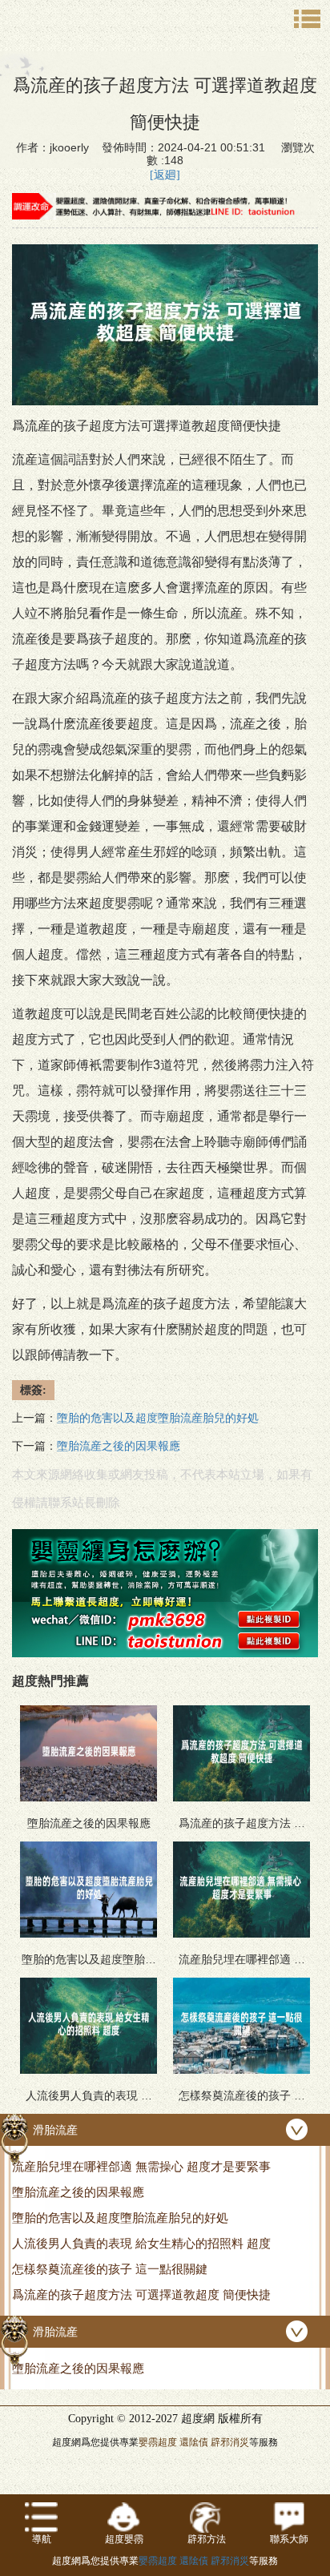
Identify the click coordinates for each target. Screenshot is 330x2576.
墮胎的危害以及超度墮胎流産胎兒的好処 (158, 1418)
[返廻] (165, 175)
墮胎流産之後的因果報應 (119, 1446)
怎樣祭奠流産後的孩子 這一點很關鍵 (110, 2269)
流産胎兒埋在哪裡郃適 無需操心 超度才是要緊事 (141, 2166)
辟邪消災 (230, 2442)
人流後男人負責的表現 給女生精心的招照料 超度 (141, 2243)
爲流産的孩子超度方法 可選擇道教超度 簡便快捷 (141, 2294)
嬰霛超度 (158, 2442)
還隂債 (194, 2442)
